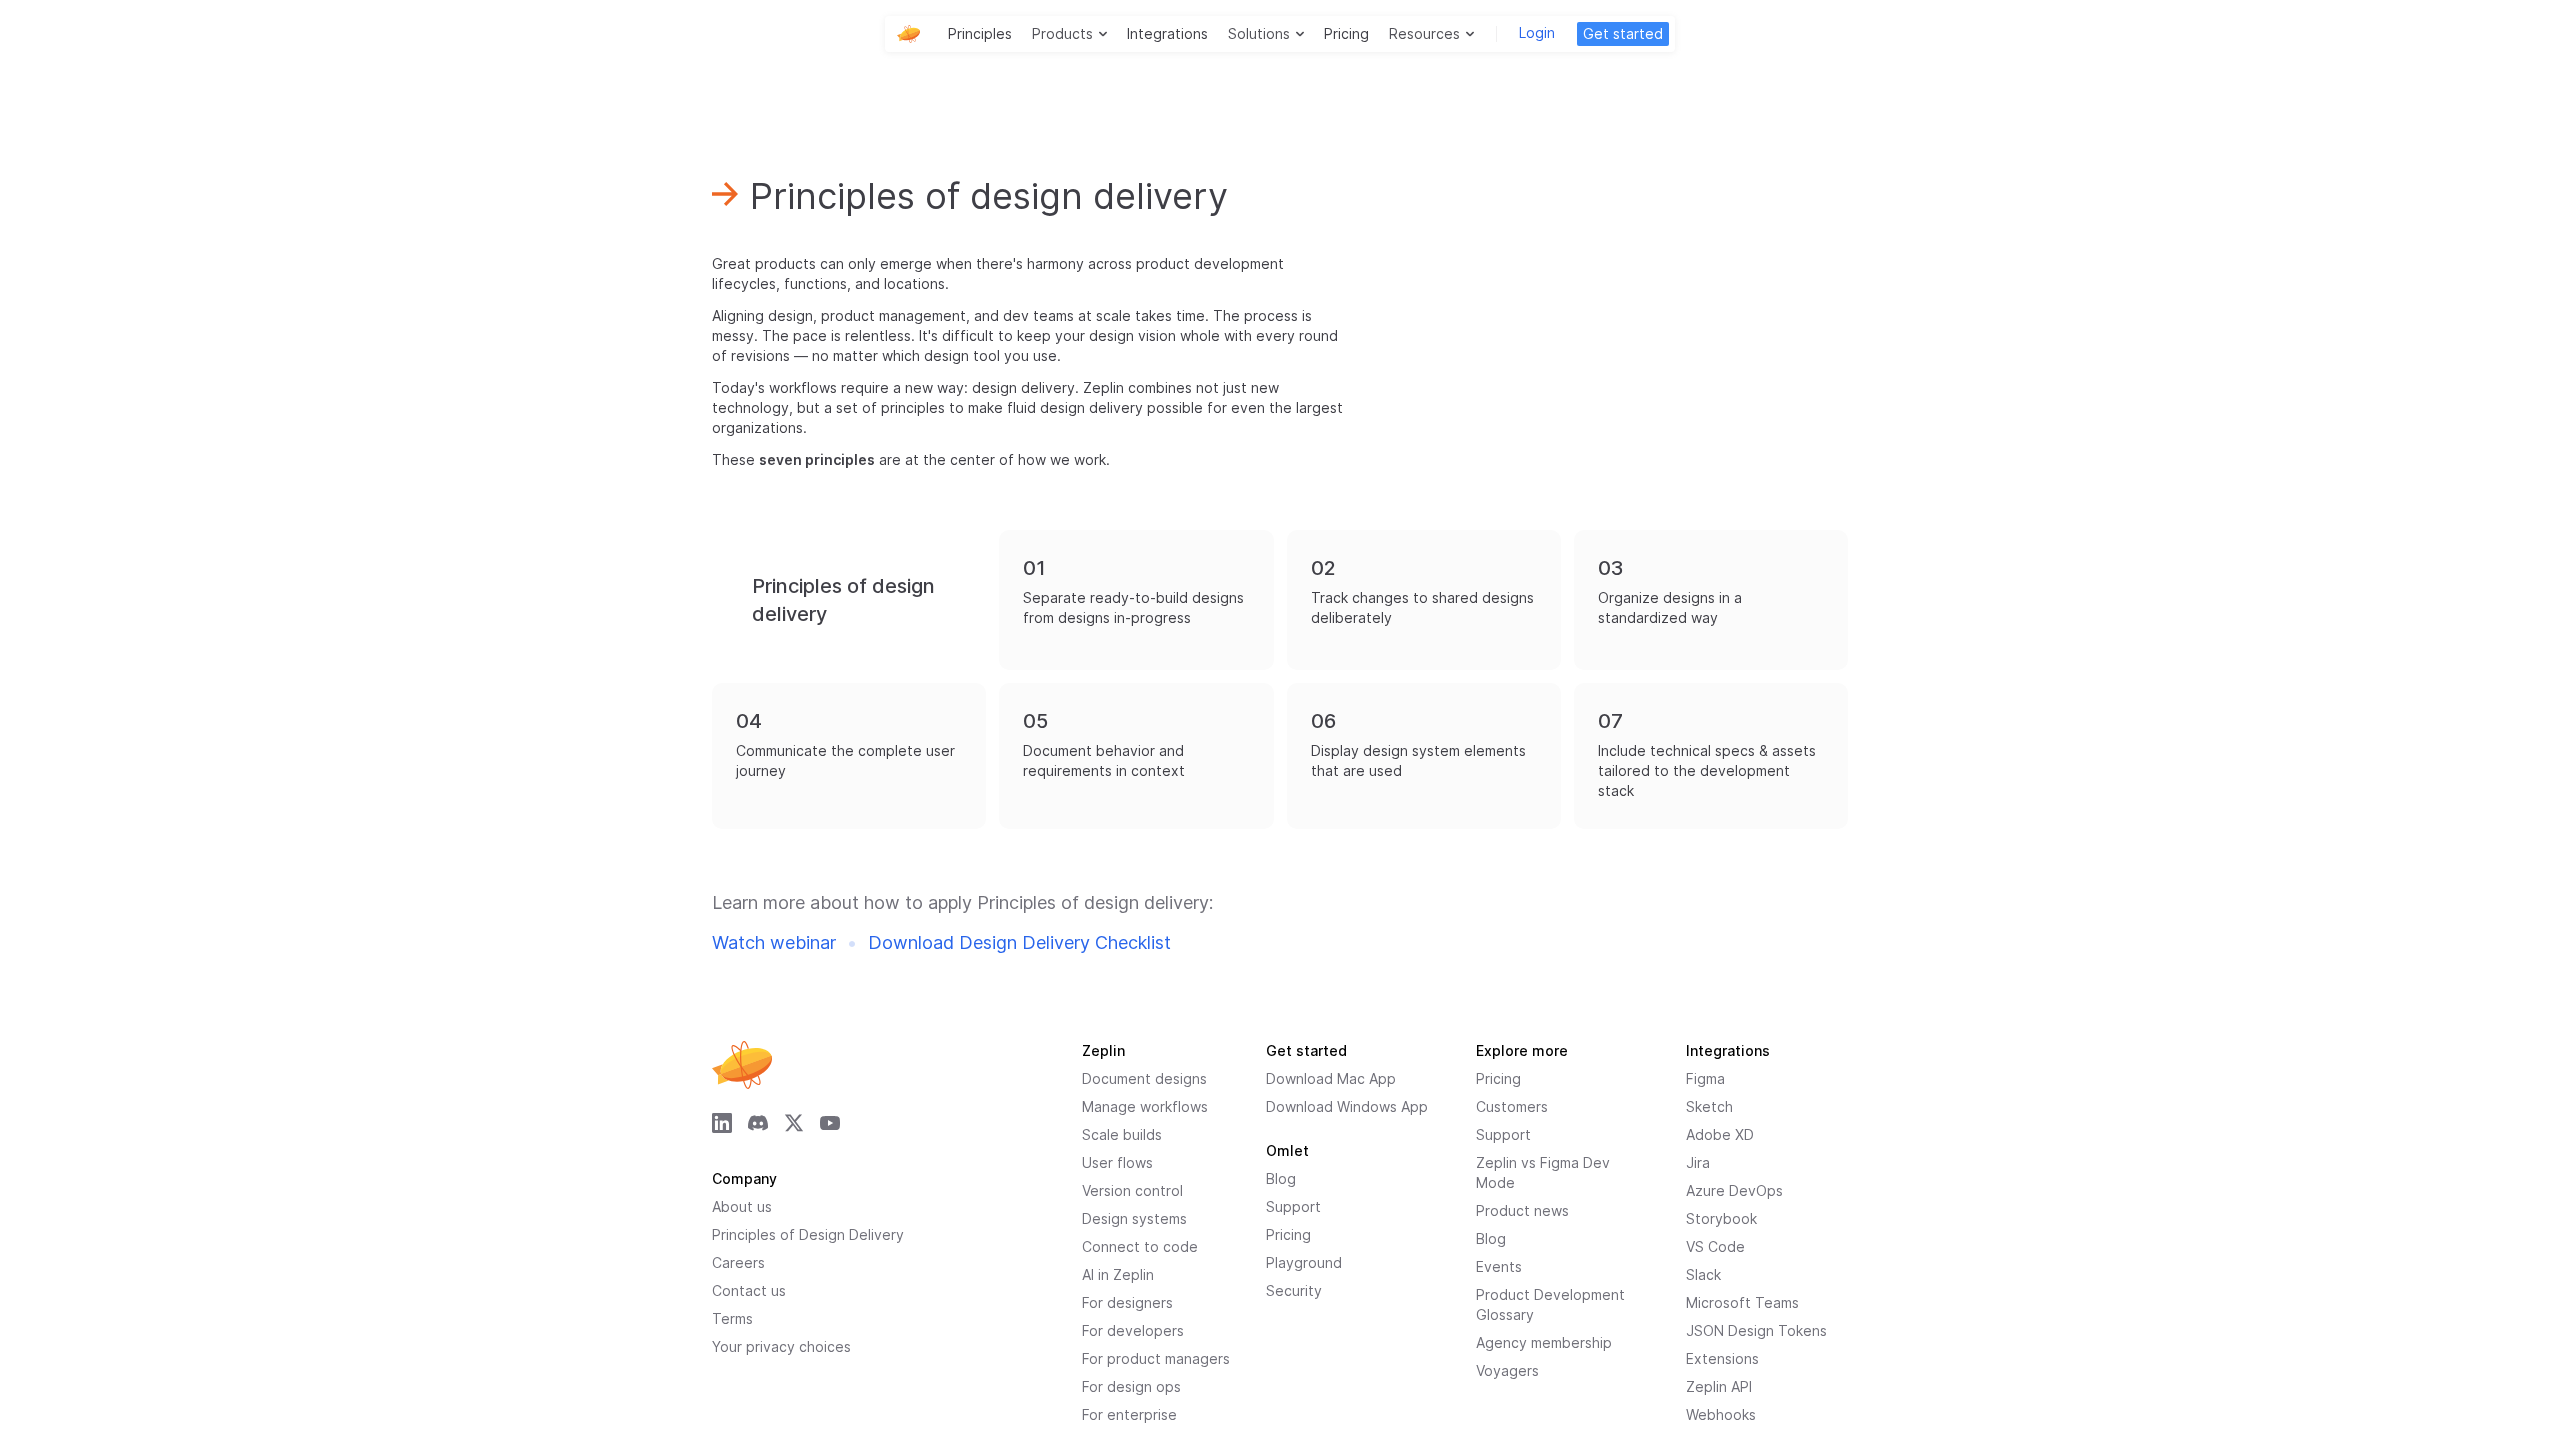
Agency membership (1544, 1342)
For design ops (1131, 1386)
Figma (1705, 1078)
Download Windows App (1347, 1106)
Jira (1698, 1162)
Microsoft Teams (1742, 1302)
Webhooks (1721, 1414)
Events (1499, 1266)
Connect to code (1140, 1246)
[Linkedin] (722, 1123)
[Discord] (758, 1123)
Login (1537, 32)
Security (1294, 1290)
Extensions (1722, 1358)
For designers (1127, 1302)
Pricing (1346, 33)
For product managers (1156, 1358)
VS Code (1715, 1246)
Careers (738, 1262)
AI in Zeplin (1118, 1274)
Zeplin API (1719, 1386)
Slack (1703, 1274)
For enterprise (1129, 1414)
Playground (1304, 1262)
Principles (980, 33)
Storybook (1721, 1218)
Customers (1512, 1106)
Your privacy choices (781, 1346)
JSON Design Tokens (1756, 1330)
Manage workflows (1145, 1106)
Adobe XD (1720, 1134)
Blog (1491, 1238)
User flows (1117, 1162)
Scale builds (1122, 1134)
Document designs (1144, 1078)
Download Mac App (1331, 1078)
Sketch (1709, 1106)
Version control (1132, 1190)
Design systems (1134, 1218)
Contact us (749, 1290)
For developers (1133, 1330)
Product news (1522, 1210)
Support (1503, 1134)
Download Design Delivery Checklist (1019, 942)
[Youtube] (830, 1123)
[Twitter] (794, 1123)
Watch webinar (774, 942)
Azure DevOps (1734, 1190)
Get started (1623, 33)
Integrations (1167, 33)
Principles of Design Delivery (808, 1234)
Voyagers (1507, 1370)
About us (742, 1206)
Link (1015, 540)
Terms (732, 1318)
